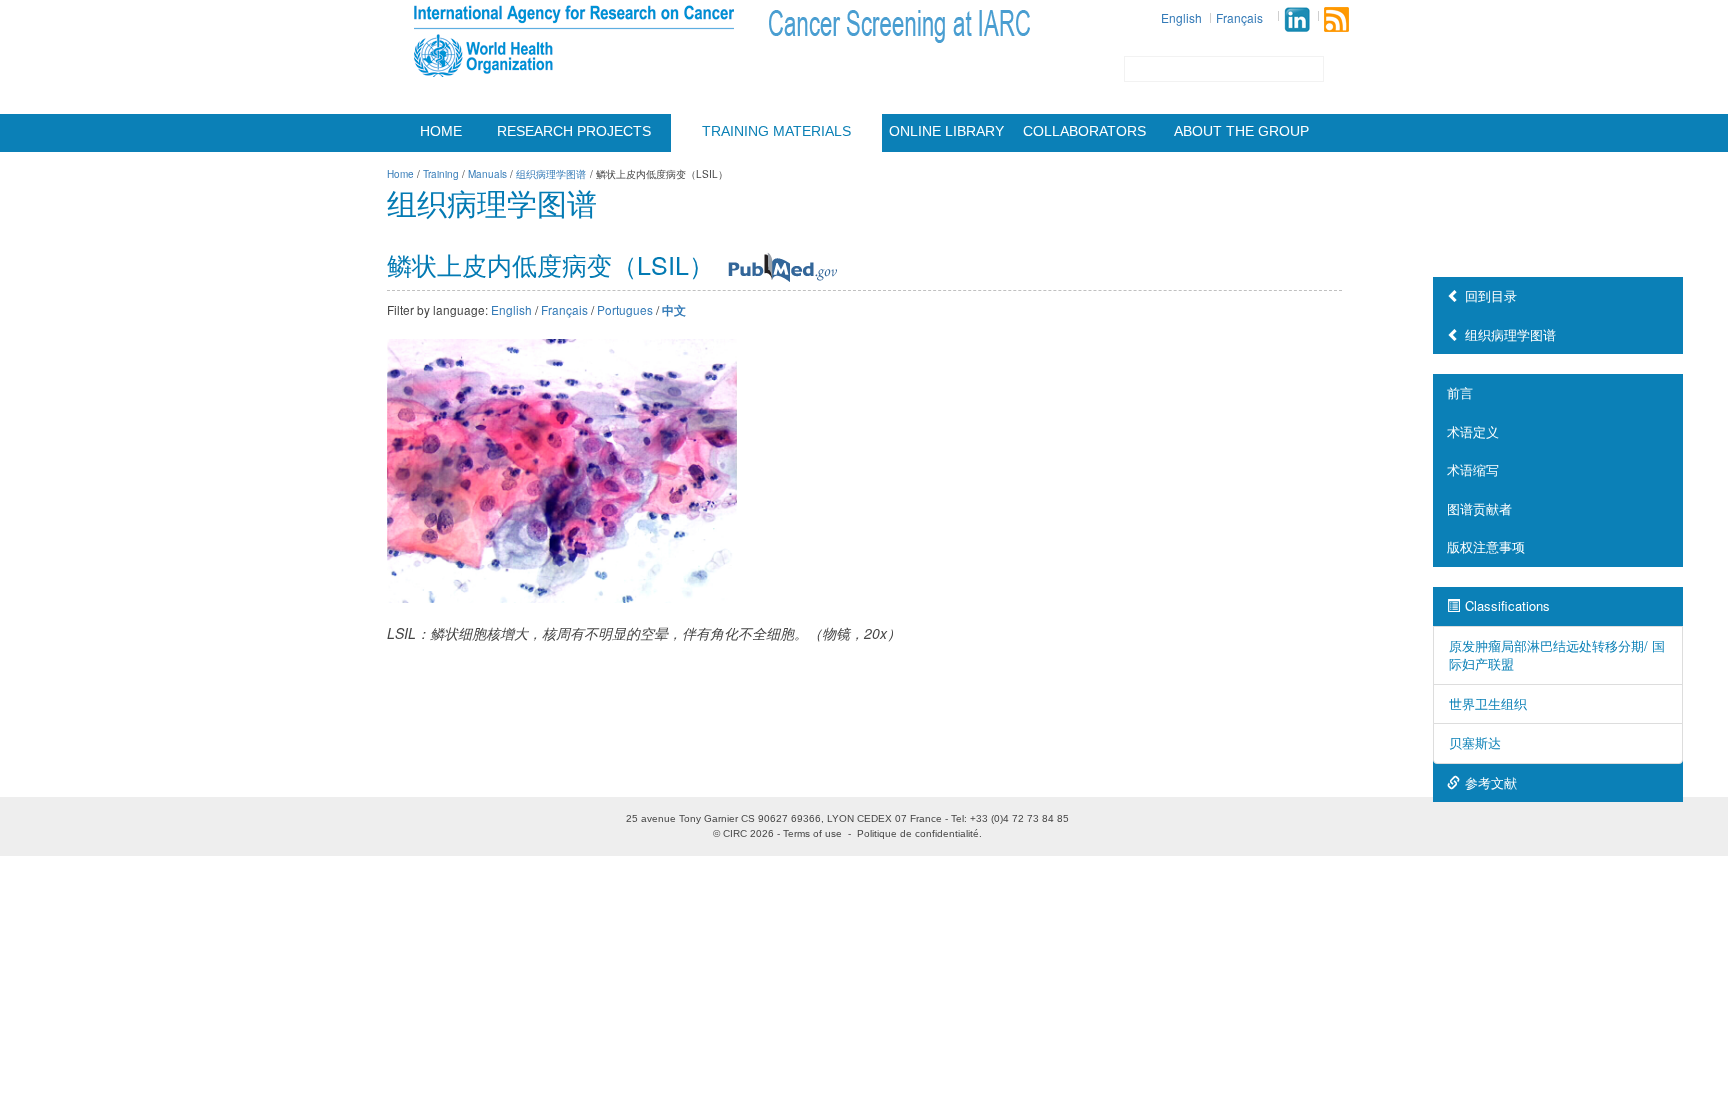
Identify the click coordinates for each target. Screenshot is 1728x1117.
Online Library (946, 131)
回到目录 (1491, 295)
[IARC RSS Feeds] (1336, 19)
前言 (1460, 392)
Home (441, 131)
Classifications (1507, 605)
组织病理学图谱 (1510, 334)
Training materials (776, 131)
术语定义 (1473, 431)
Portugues (625, 309)
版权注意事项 (1486, 546)
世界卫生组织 (1488, 703)
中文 (674, 310)
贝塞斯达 (1475, 742)
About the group (1241, 131)
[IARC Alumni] (1297, 19)
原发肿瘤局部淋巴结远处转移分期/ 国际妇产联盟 (1557, 655)
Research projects (574, 131)
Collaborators (1084, 131)
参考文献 (1491, 782)
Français (1239, 17)
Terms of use (812, 833)
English (1181, 17)
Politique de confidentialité (918, 833)
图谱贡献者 (1479, 508)
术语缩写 (1473, 469)
